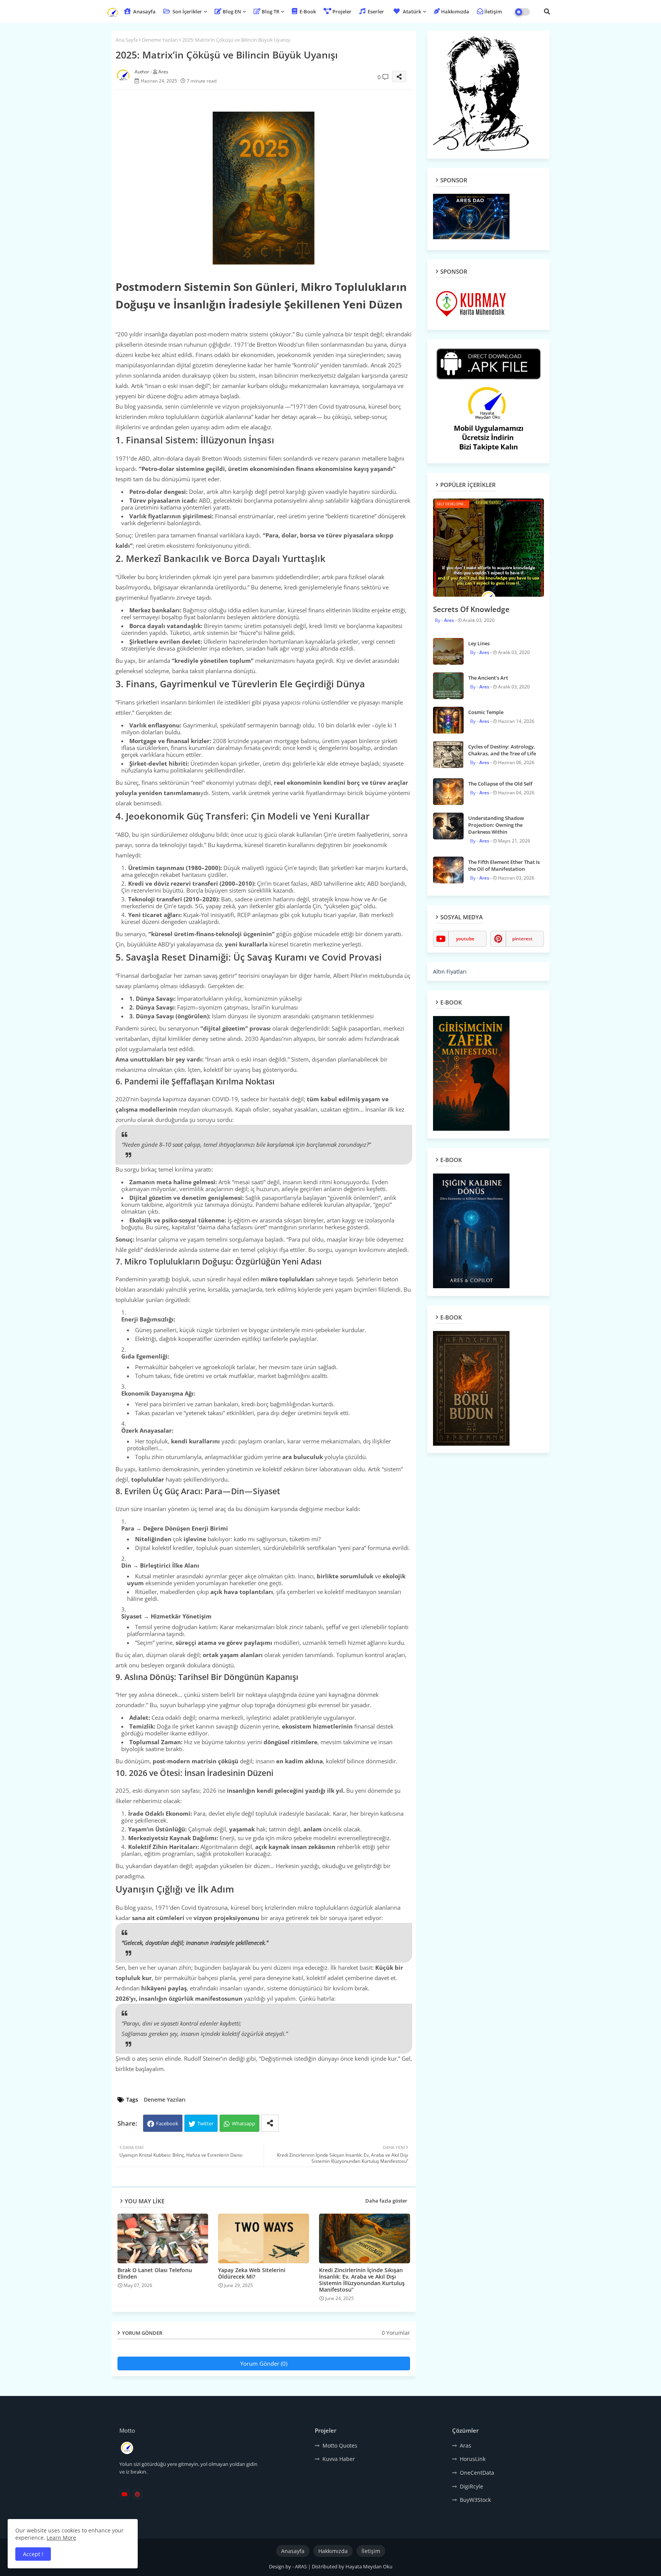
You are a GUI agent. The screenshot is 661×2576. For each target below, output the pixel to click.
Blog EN (232, 11)
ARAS (301, 2566)
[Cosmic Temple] (448, 720)
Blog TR (270, 11)
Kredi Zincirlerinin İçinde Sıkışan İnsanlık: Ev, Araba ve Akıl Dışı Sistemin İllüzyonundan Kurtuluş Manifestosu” (362, 2280)
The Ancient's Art (488, 678)
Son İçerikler (187, 11)
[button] (547, 11)
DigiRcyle (471, 2486)
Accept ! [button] (33, 2554)
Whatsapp (243, 2123)
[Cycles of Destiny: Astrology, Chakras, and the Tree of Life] (448, 755)
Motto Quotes (340, 2445)
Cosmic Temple (486, 712)
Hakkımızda (455, 11)
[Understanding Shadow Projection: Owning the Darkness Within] (448, 826)
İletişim (493, 11)
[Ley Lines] (448, 651)
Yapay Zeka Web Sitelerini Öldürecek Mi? (252, 2273)
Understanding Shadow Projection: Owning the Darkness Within (496, 825)
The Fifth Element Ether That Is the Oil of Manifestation (504, 865)
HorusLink (473, 2459)
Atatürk (412, 11)
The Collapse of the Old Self (500, 784)
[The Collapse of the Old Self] (448, 792)
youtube (465, 939)
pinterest (522, 939)
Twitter (205, 2123)
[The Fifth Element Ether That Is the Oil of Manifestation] (448, 870)
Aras (466, 2445)
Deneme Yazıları (160, 40)
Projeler (342, 11)
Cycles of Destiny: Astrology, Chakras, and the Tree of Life (502, 750)
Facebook (167, 2123)
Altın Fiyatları (450, 971)
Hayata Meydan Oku (369, 2566)
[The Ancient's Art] (448, 686)
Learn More (61, 2538)
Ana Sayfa (127, 40)
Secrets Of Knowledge (471, 609)
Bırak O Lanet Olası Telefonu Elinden (155, 2273)
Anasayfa (144, 11)
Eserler (375, 11)
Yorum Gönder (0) (264, 2363)
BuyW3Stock (475, 2500)
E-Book (307, 11)
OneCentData (477, 2473)
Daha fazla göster (386, 2201)
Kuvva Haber (339, 2459)
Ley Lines (479, 643)
